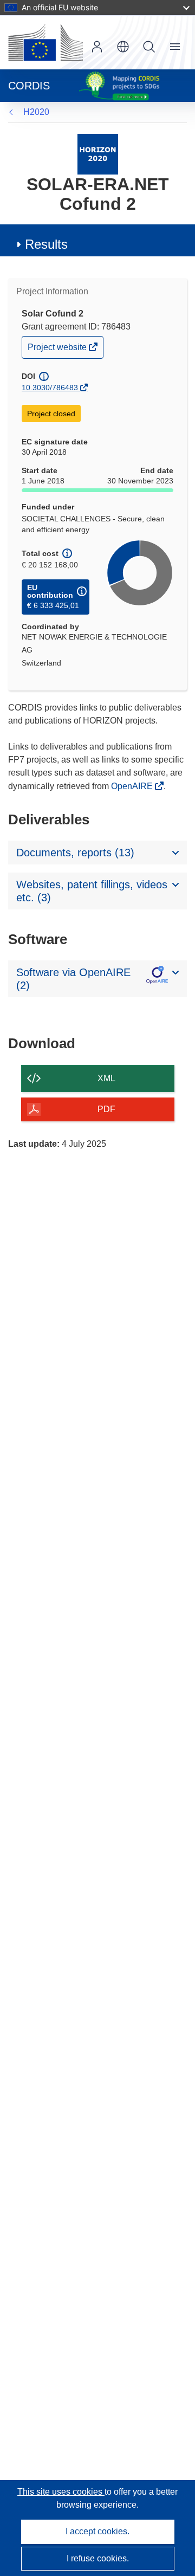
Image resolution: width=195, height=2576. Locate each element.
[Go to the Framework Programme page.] (98, 154)
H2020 (36, 112)
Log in (97, 47)
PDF (106, 1109)
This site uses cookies (61, 2492)
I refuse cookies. (98, 2558)
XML (106, 1078)
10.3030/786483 (50, 388)
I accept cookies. (97, 2531)
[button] (123, 47)
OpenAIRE (133, 786)
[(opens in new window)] (45, 42)
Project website (58, 350)
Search (149, 47)
